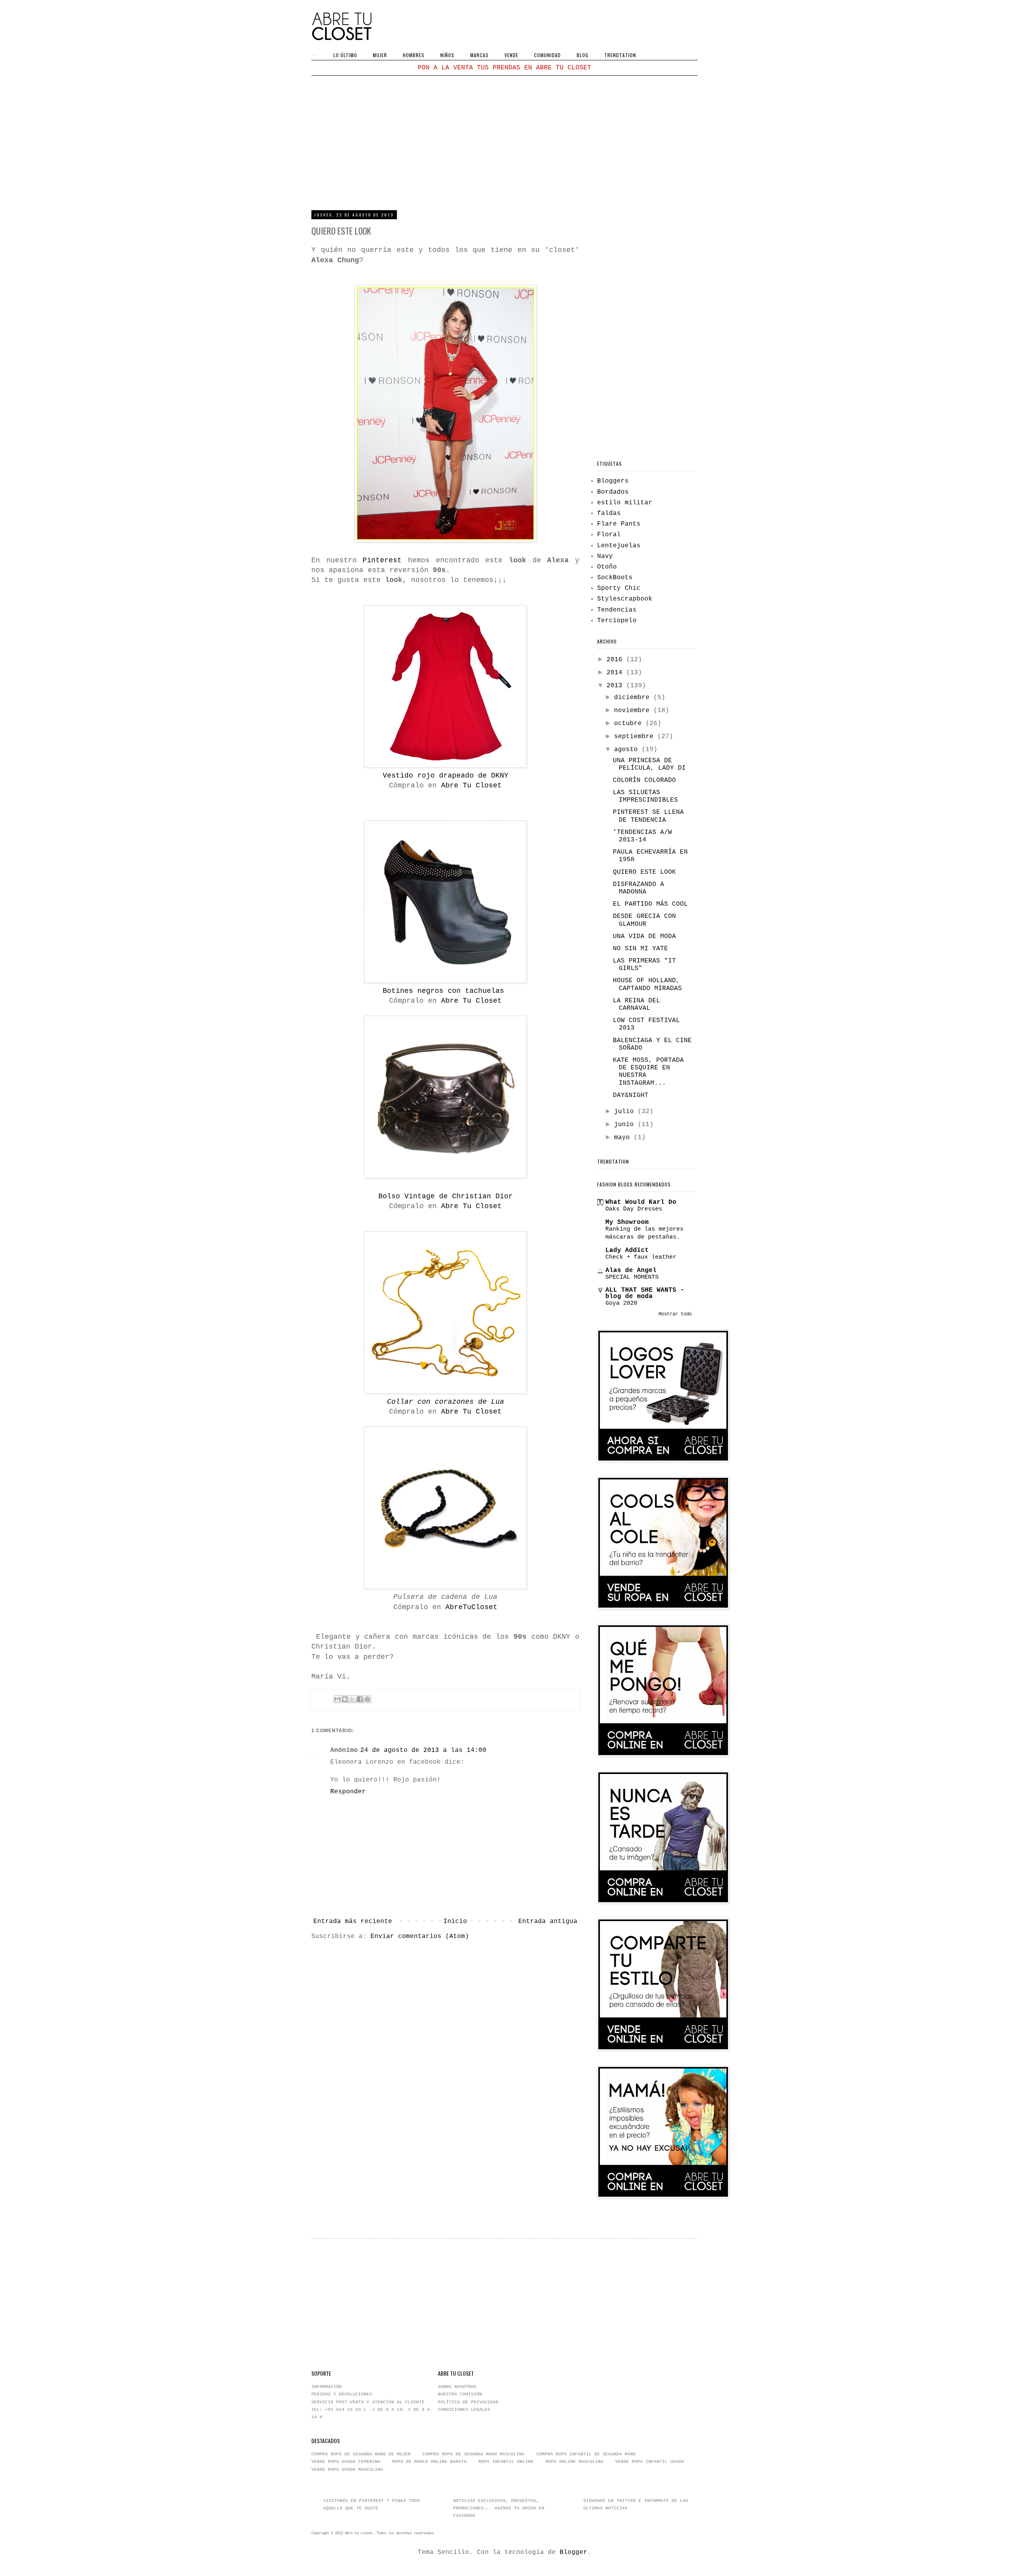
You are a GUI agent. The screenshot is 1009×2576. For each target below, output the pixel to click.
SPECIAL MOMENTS (632, 1277)
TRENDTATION (620, 55)
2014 (616, 673)
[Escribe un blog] (345, 1699)
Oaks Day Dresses (634, 1209)
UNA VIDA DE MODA (644, 936)
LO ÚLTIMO (345, 55)
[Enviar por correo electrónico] (337, 1699)
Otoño (607, 567)
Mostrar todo (675, 1314)
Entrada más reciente (353, 1921)
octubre (630, 724)
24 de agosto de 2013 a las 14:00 (423, 1750)
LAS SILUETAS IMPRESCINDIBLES (645, 796)
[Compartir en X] (352, 1699)
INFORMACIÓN (327, 2387)
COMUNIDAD (547, 55)
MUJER (380, 55)
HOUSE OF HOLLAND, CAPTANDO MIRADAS (647, 984)
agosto (628, 750)
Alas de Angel (631, 1270)
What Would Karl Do (641, 1202)
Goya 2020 (621, 1303)
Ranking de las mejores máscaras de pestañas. (644, 1233)
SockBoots (615, 578)
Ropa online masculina (574, 2462)
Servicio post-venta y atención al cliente (368, 2402)
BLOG (583, 55)
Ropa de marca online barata (429, 2462)
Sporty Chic (619, 588)
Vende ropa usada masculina (347, 2470)
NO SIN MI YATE (640, 949)
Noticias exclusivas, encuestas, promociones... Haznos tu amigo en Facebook (499, 2508)
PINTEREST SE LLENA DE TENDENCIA (648, 816)
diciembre (634, 698)
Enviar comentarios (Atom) (420, 1936)
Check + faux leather (641, 1257)
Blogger (573, 2552)
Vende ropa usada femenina (346, 2462)
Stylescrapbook (625, 599)
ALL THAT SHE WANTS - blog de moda (645, 1293)
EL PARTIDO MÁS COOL (650, 904)
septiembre (636, 737)
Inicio (455, 1921)
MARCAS (479, 55)
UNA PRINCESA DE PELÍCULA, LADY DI (649, 764)
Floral (609, 535)
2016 (616, 660)
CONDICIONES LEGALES (464, 2410)
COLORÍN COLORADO (644, 780)
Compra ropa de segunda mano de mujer (361, 2454)
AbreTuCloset (471, 1607)
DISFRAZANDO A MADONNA (639, 888)
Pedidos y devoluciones (342, 2394)
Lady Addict (627, 1250)
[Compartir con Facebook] (360, 1699)
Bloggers (613, 481)
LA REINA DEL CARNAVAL (637, 1004)
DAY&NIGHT (631, 1095)
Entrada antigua (548, 1921)
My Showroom (627, 1222)
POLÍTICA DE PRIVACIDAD (468, 2402)
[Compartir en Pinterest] (367, 1699)
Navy (605, 556)
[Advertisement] (504, 143)
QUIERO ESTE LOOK (644, 872)
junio (626, 1125)
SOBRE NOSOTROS (457, 2387)
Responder (348, 1792)
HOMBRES (414, 55)
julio (626, 1112)
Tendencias (617, 610)
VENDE (511, 55)
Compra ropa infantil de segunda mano (586, 2454)
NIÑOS (447, 55)
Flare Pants (619, 524)
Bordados (613, 492)
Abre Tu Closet (469, 785)
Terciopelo (617, 621)
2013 (616, 686)
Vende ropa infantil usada (650, 2462)
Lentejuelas (619, 546)
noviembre (634, 711)
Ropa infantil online (506, 2462)
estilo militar (625, 503)
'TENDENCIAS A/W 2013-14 (642, 836)
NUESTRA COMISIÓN (460, 2394)
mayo (624, 1138)
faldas (609, 513)
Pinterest (382, 560)
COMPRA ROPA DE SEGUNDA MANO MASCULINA (474, 2454)
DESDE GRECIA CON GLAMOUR (644, 920)
